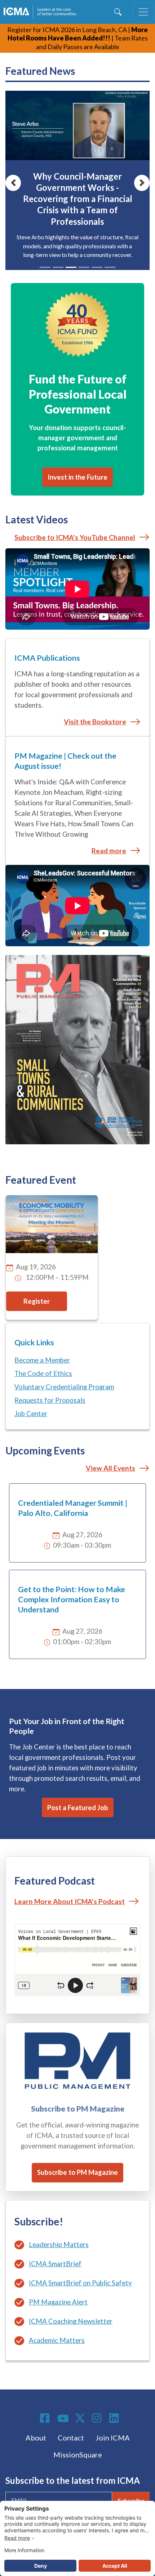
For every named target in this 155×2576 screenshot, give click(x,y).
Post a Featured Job (78, 1808)
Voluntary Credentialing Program (64, 1387)
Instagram (98, 2418)
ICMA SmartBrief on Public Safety (80, 2283)
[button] (13, 183)
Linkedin (115, 2418)
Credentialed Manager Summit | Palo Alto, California (73, 1508)
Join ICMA (113, 2438)
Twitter (80, 2418)
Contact (71, 2438)
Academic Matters (57, 2340)
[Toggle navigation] (143, 12)
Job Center (31, 1414)
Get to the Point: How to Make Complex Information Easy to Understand (72, 1599)
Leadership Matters (59, 2245)
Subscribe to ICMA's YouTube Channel (75, 537)
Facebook (46, 2418)
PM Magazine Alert (58, 2302)
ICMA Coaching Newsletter (71, 2321)
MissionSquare (78, 2455)
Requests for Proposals (50, 1400)
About (36, 2438)
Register (37, 1301)
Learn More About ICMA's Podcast (70, 1901)
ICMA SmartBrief (55, 2264)
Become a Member (42, 1360)
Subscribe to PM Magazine (77, 2172)
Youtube (63, 2419)
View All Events (110, 1468)
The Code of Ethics (43, 1373)
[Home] (42, 12)
